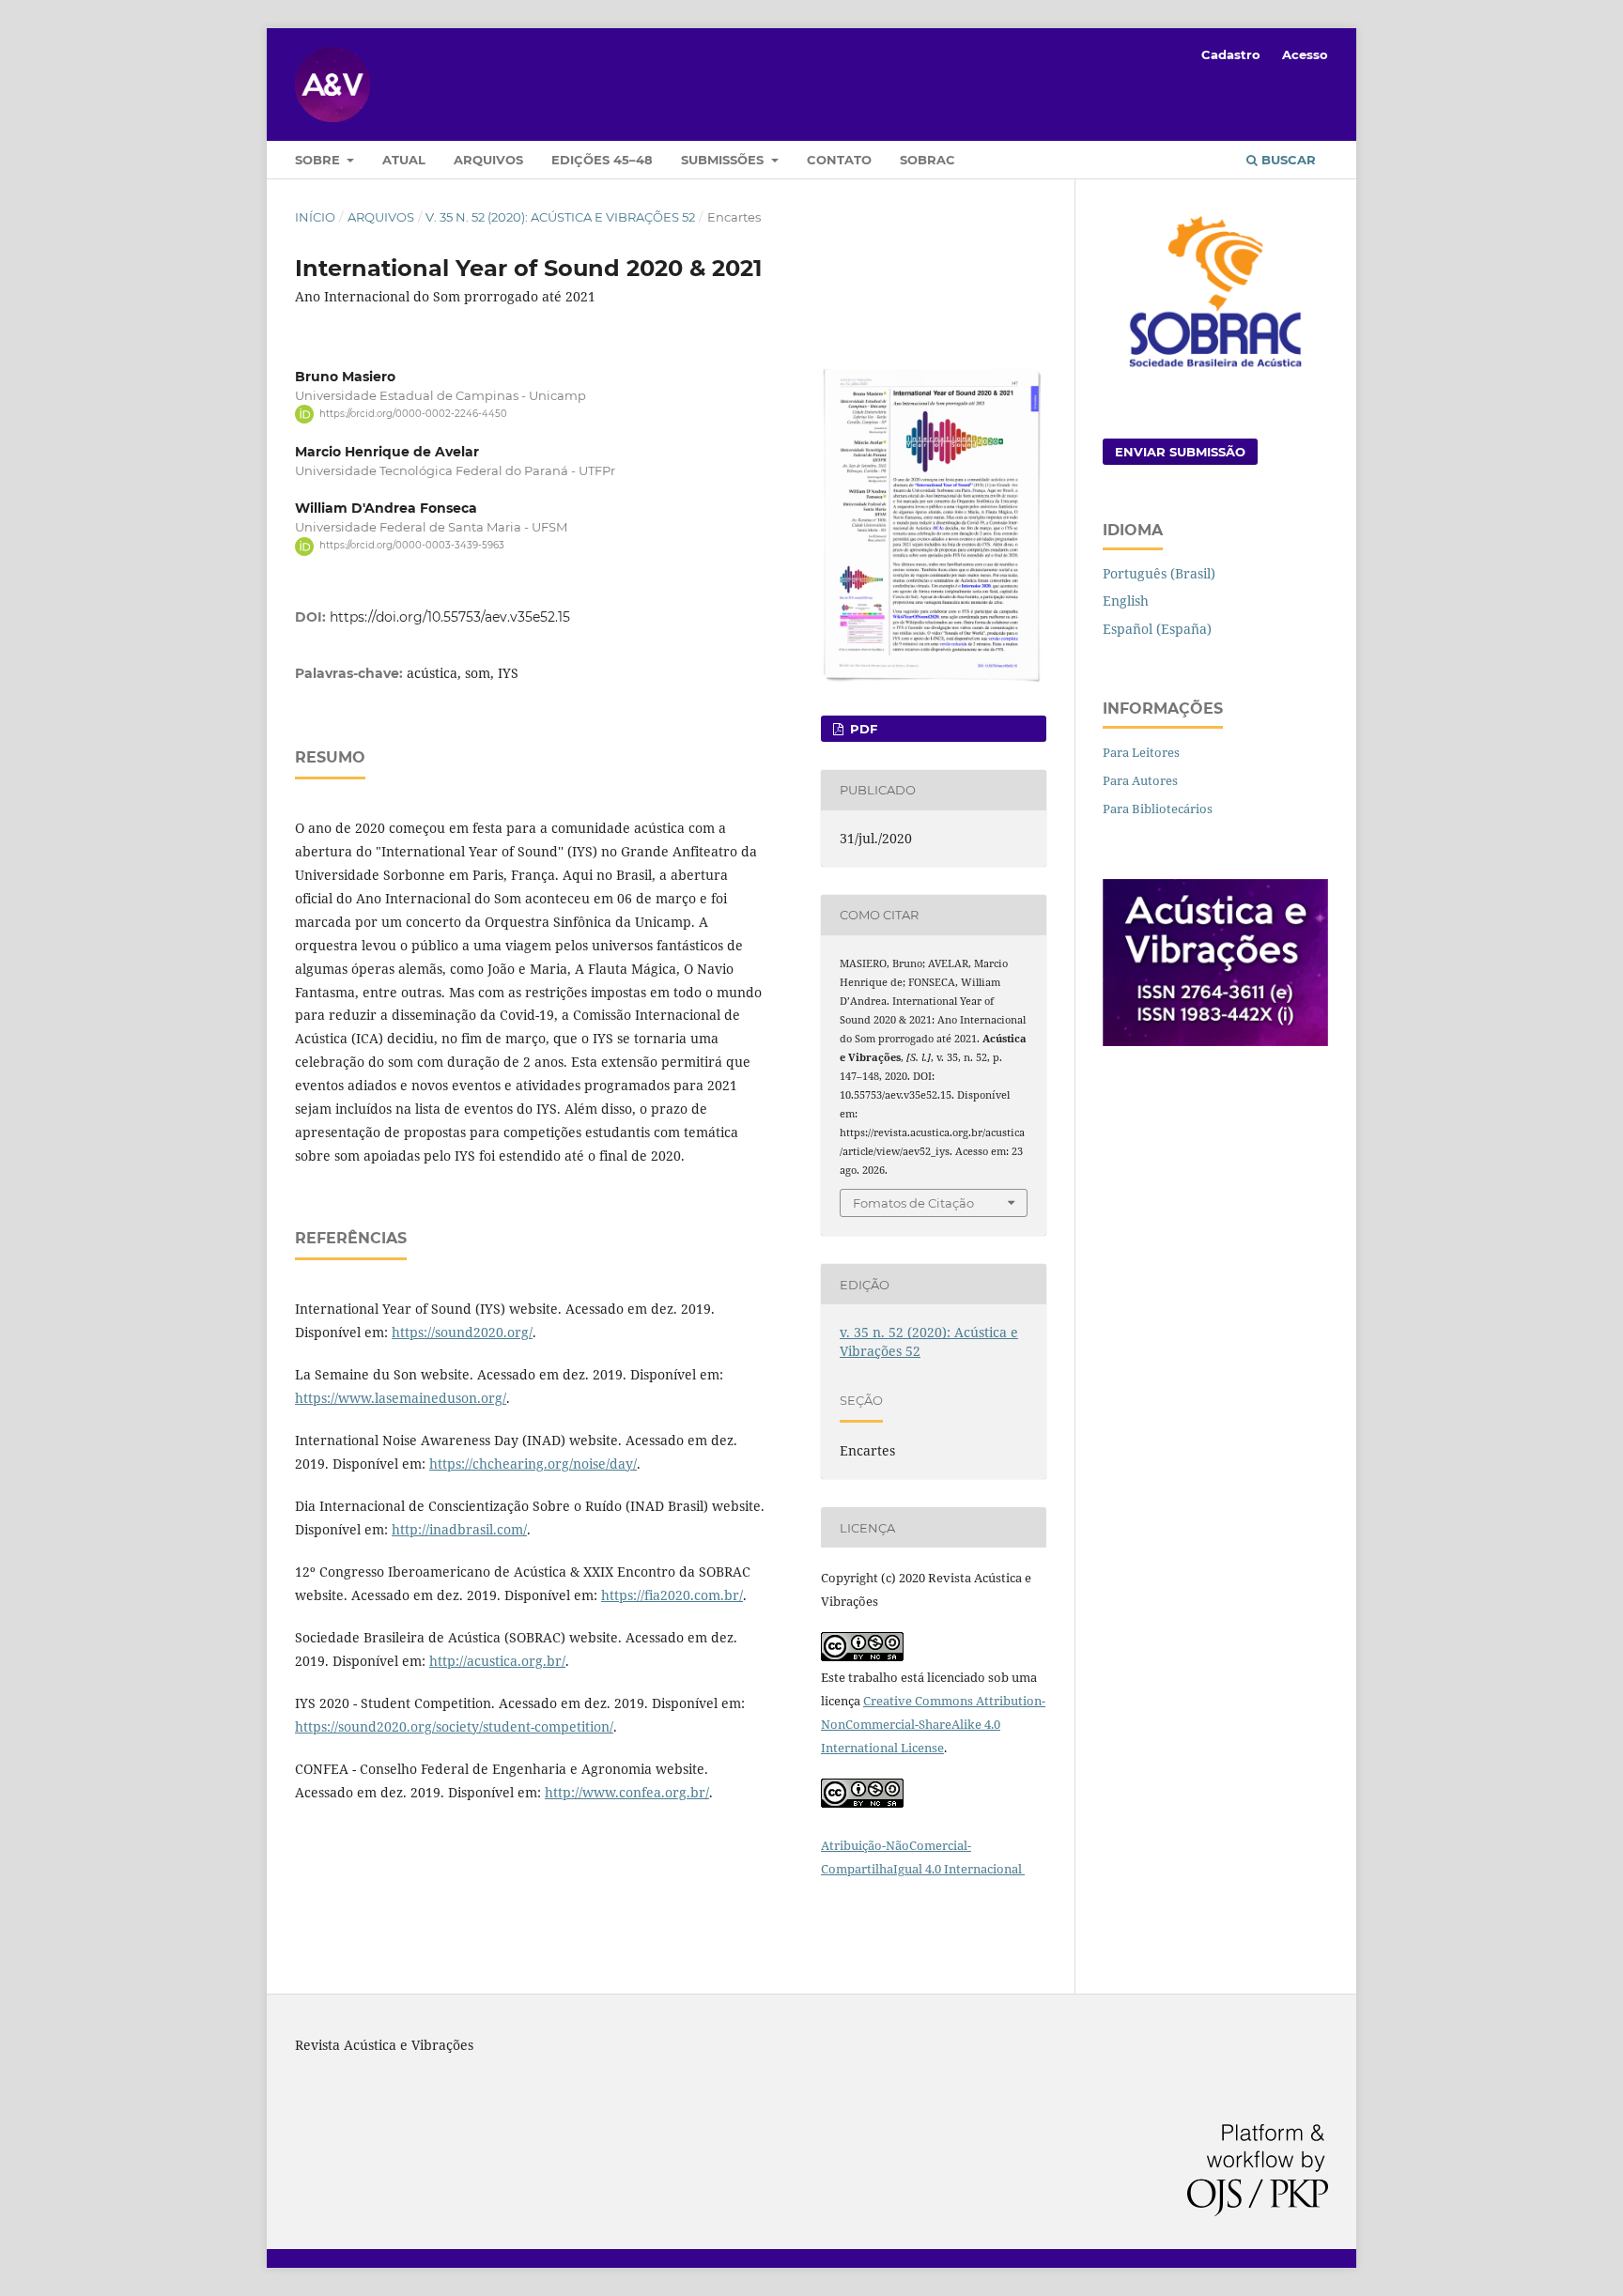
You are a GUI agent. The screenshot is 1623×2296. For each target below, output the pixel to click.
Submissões (724, 160)
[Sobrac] (1215, 370)
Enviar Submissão (1180, 452)
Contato (839, 160)
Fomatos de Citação (913, 1203)
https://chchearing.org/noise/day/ (533, 1464)
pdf (862, 729)
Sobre (319, 160)
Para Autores (1140, 780)
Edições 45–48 (602, 160)
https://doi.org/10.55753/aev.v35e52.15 (450, 617)
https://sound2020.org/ (462, 1332)
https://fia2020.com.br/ (672, 1595)
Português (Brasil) (1159, 573)
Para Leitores (1141, 752)
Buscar (1287, 160)
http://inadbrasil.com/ (459, 1529)
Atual (404, 160)
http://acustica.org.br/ (497, 1661)
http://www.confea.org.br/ (627, 1792)
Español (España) (1157, 629)
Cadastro (1231, 54)
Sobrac (927, 160)
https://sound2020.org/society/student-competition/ (454, 1726)
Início (315, 217)
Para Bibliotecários (1158, 809)
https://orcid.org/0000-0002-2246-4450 (413, 414)
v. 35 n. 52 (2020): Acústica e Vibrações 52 (560, 217)
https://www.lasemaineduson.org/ (401, 1398)
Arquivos (488, 160)
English (1126, 601)
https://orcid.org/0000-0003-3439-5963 (412, 546)
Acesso (1305, 54)
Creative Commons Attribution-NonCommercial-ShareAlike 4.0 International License (933, 1724)
